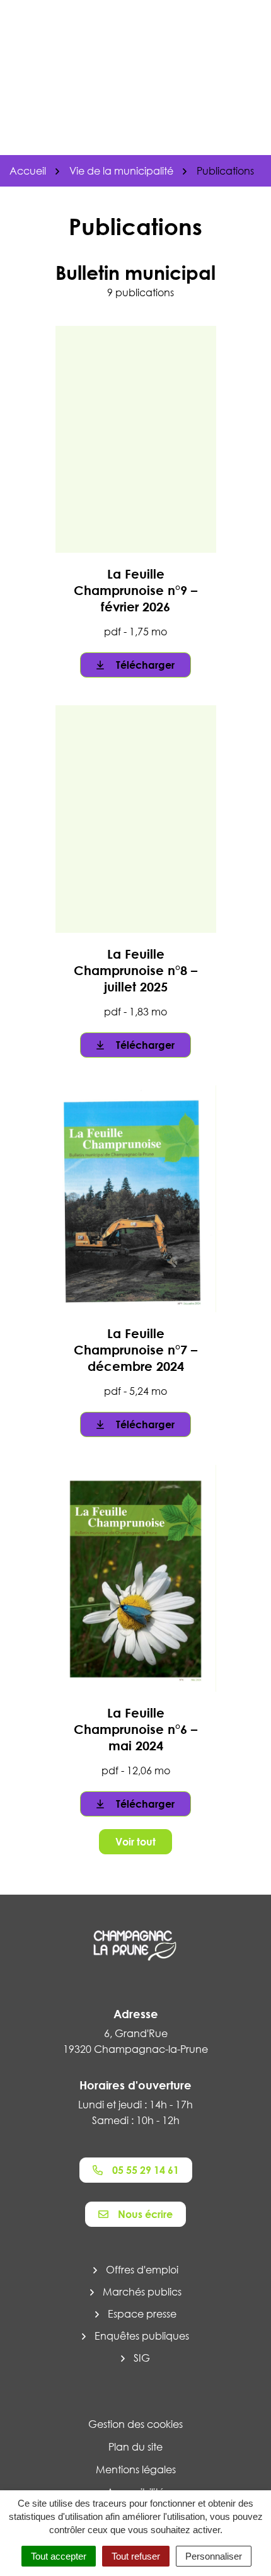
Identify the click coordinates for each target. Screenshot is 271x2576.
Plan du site (135, 2447)
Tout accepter (59, 2556)
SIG (142, 2358)
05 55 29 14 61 (146, 2170)
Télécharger (145, 665)
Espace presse (142, 2314)
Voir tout (135, 1842)
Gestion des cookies (135, 2424)
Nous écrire (145, 2214)
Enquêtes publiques (142, 2336)
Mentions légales (136, 2469)
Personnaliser (214, 2556)
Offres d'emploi (142, 2270)
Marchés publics (142, 2292)
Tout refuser (136, 2556)
